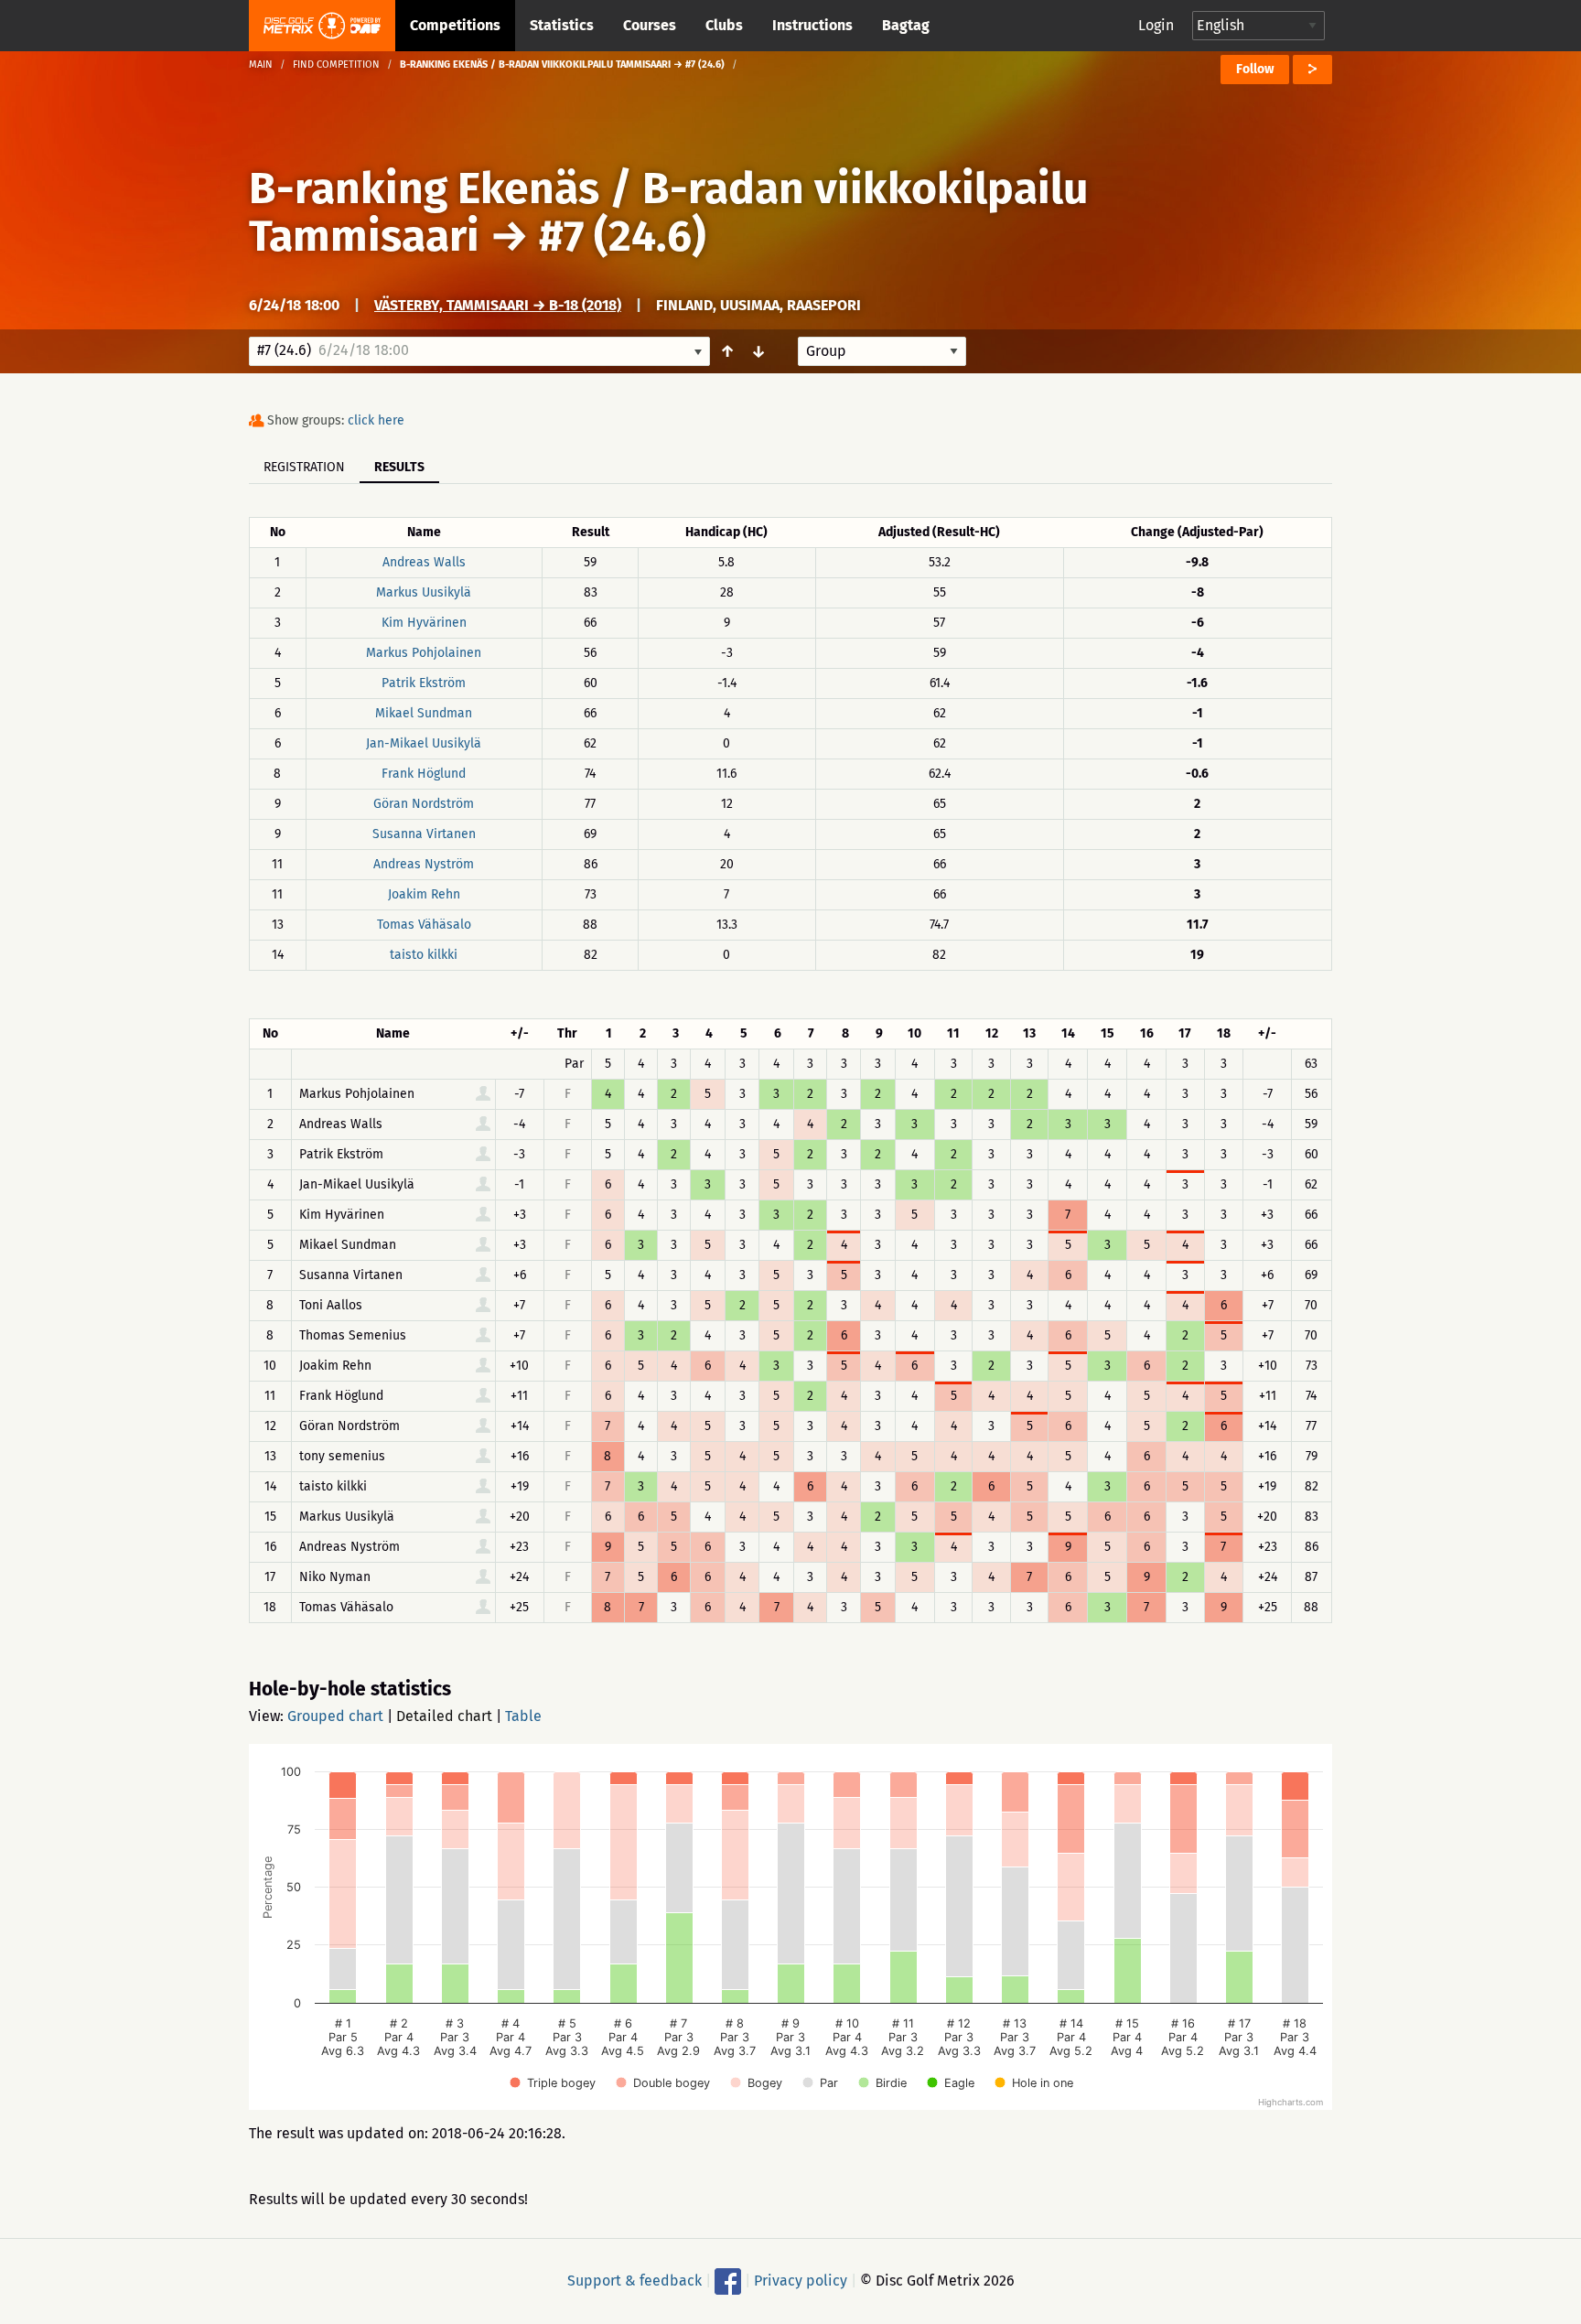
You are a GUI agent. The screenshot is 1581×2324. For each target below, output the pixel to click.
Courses (650, 25)
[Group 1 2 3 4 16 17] (882, 351)
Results (399, 467)
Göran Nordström (424, 804)
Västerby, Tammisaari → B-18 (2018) (498, 305)
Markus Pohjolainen (424, 653)
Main (261, 65)
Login (1156, 25)
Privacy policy (801, 2281)
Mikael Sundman (424, 713)
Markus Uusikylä (424, 592)
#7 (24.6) (623, 236)
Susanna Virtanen (424, 834)
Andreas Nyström (424, 864)
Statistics (562, 25)
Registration (304, 467)
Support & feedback (635, 2281)
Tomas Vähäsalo (424, 925)
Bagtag (906, 25)
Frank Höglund (424, 774)
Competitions (455, 25)
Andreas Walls (424, 562)
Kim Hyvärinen (424, 623)
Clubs (724, 25)
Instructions (812, 25)
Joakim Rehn (424, 894)
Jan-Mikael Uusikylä (424, 743)
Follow (1255, 69)
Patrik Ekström (424, 683)
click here (376, 420)
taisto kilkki (424, 955)
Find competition (336, 65)
